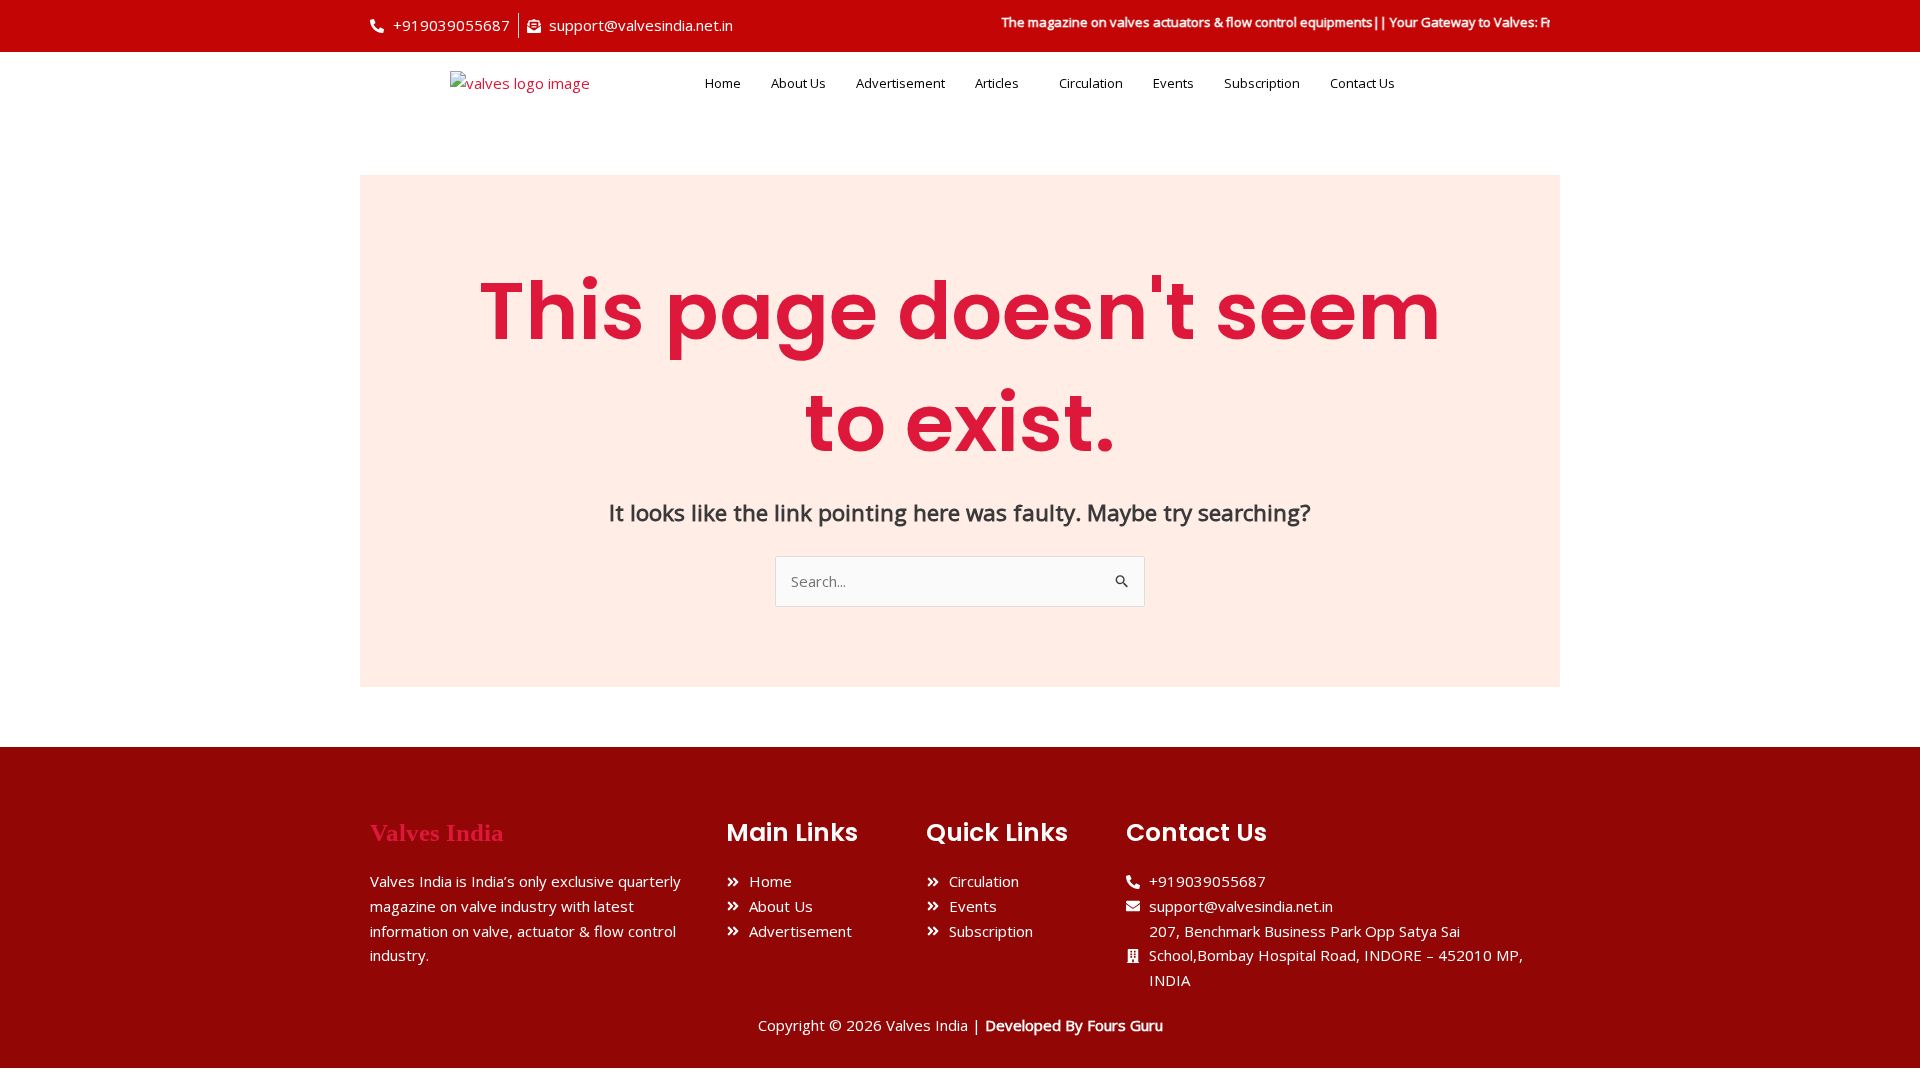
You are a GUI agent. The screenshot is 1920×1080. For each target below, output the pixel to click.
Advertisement (900, 83)
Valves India (437, 832)
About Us (798, 83)
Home (723, 83)
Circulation (1091, 83)
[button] (1002, 83)
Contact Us (1362, 83)
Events (1173, 83)
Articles (997, 83)
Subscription (1262, 83)
